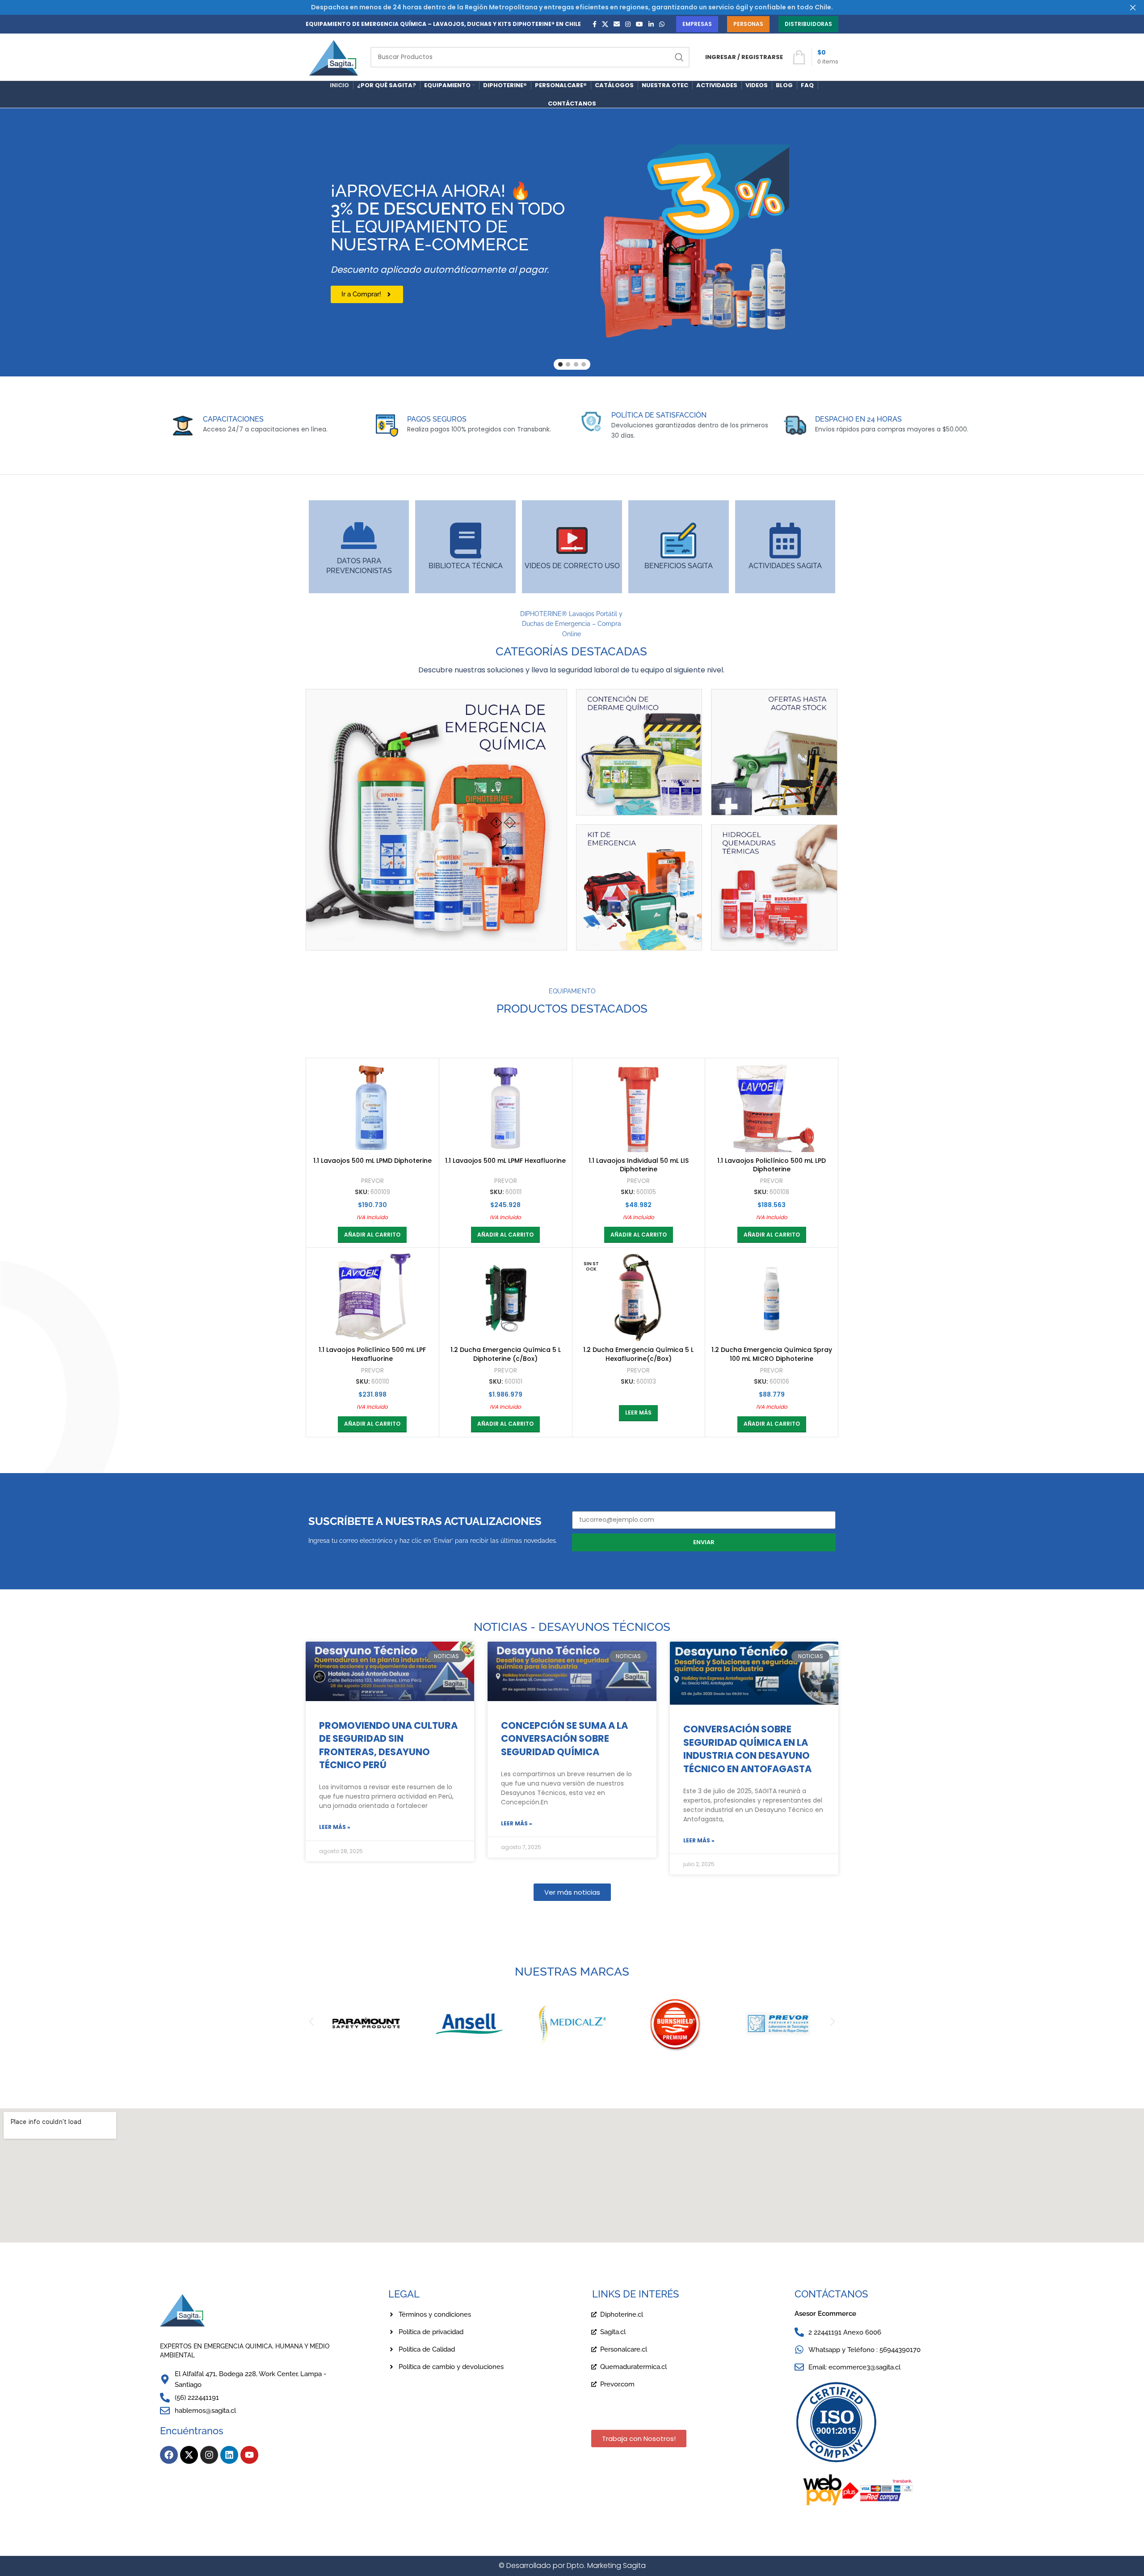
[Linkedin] (229, 2455)
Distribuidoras (808, 24)
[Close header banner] (1133, 7)
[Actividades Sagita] (785, 541)
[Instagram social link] (628, 24)
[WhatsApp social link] (662, 24)
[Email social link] (617, 24)
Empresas (697, 24)
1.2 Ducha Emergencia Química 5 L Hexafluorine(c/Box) (638, 1354)
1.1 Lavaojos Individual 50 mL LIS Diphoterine (639, 1165)
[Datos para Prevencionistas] (359, 536)
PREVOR (372, 1181)
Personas (748, 24)
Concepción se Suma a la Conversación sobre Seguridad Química (564, 1739)
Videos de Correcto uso (572, 566)
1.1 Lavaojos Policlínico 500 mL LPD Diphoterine (772, 1165)
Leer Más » (335, 1827)
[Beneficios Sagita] (678, 541)
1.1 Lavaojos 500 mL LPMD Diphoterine (372, 1161)
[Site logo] (334, 56)
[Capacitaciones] (183, 426)
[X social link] (605, 24)
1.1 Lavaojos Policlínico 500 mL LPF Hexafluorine (372, 1354)
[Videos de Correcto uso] (572, 541)
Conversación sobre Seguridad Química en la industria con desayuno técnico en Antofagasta (747, 1749)
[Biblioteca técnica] (466, 541)
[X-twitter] (189, 2455)
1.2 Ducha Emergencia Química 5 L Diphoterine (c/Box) (506, 1354)
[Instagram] (209, 2455)
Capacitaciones (233, 419)
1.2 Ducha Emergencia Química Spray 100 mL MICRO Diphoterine (772, 1354)
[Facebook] (169, 2455)
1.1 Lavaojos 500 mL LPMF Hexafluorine (505, 1161)
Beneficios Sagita (679, 566)
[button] (372, 1235)
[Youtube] (249, 2455)
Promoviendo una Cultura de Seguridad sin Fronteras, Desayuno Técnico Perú (388, 1745)
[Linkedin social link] (651, 24)
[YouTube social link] (639, 24)
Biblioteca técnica (466, 566)
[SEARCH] (679, 57)
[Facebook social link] (595, 24)
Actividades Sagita (785, 566)
